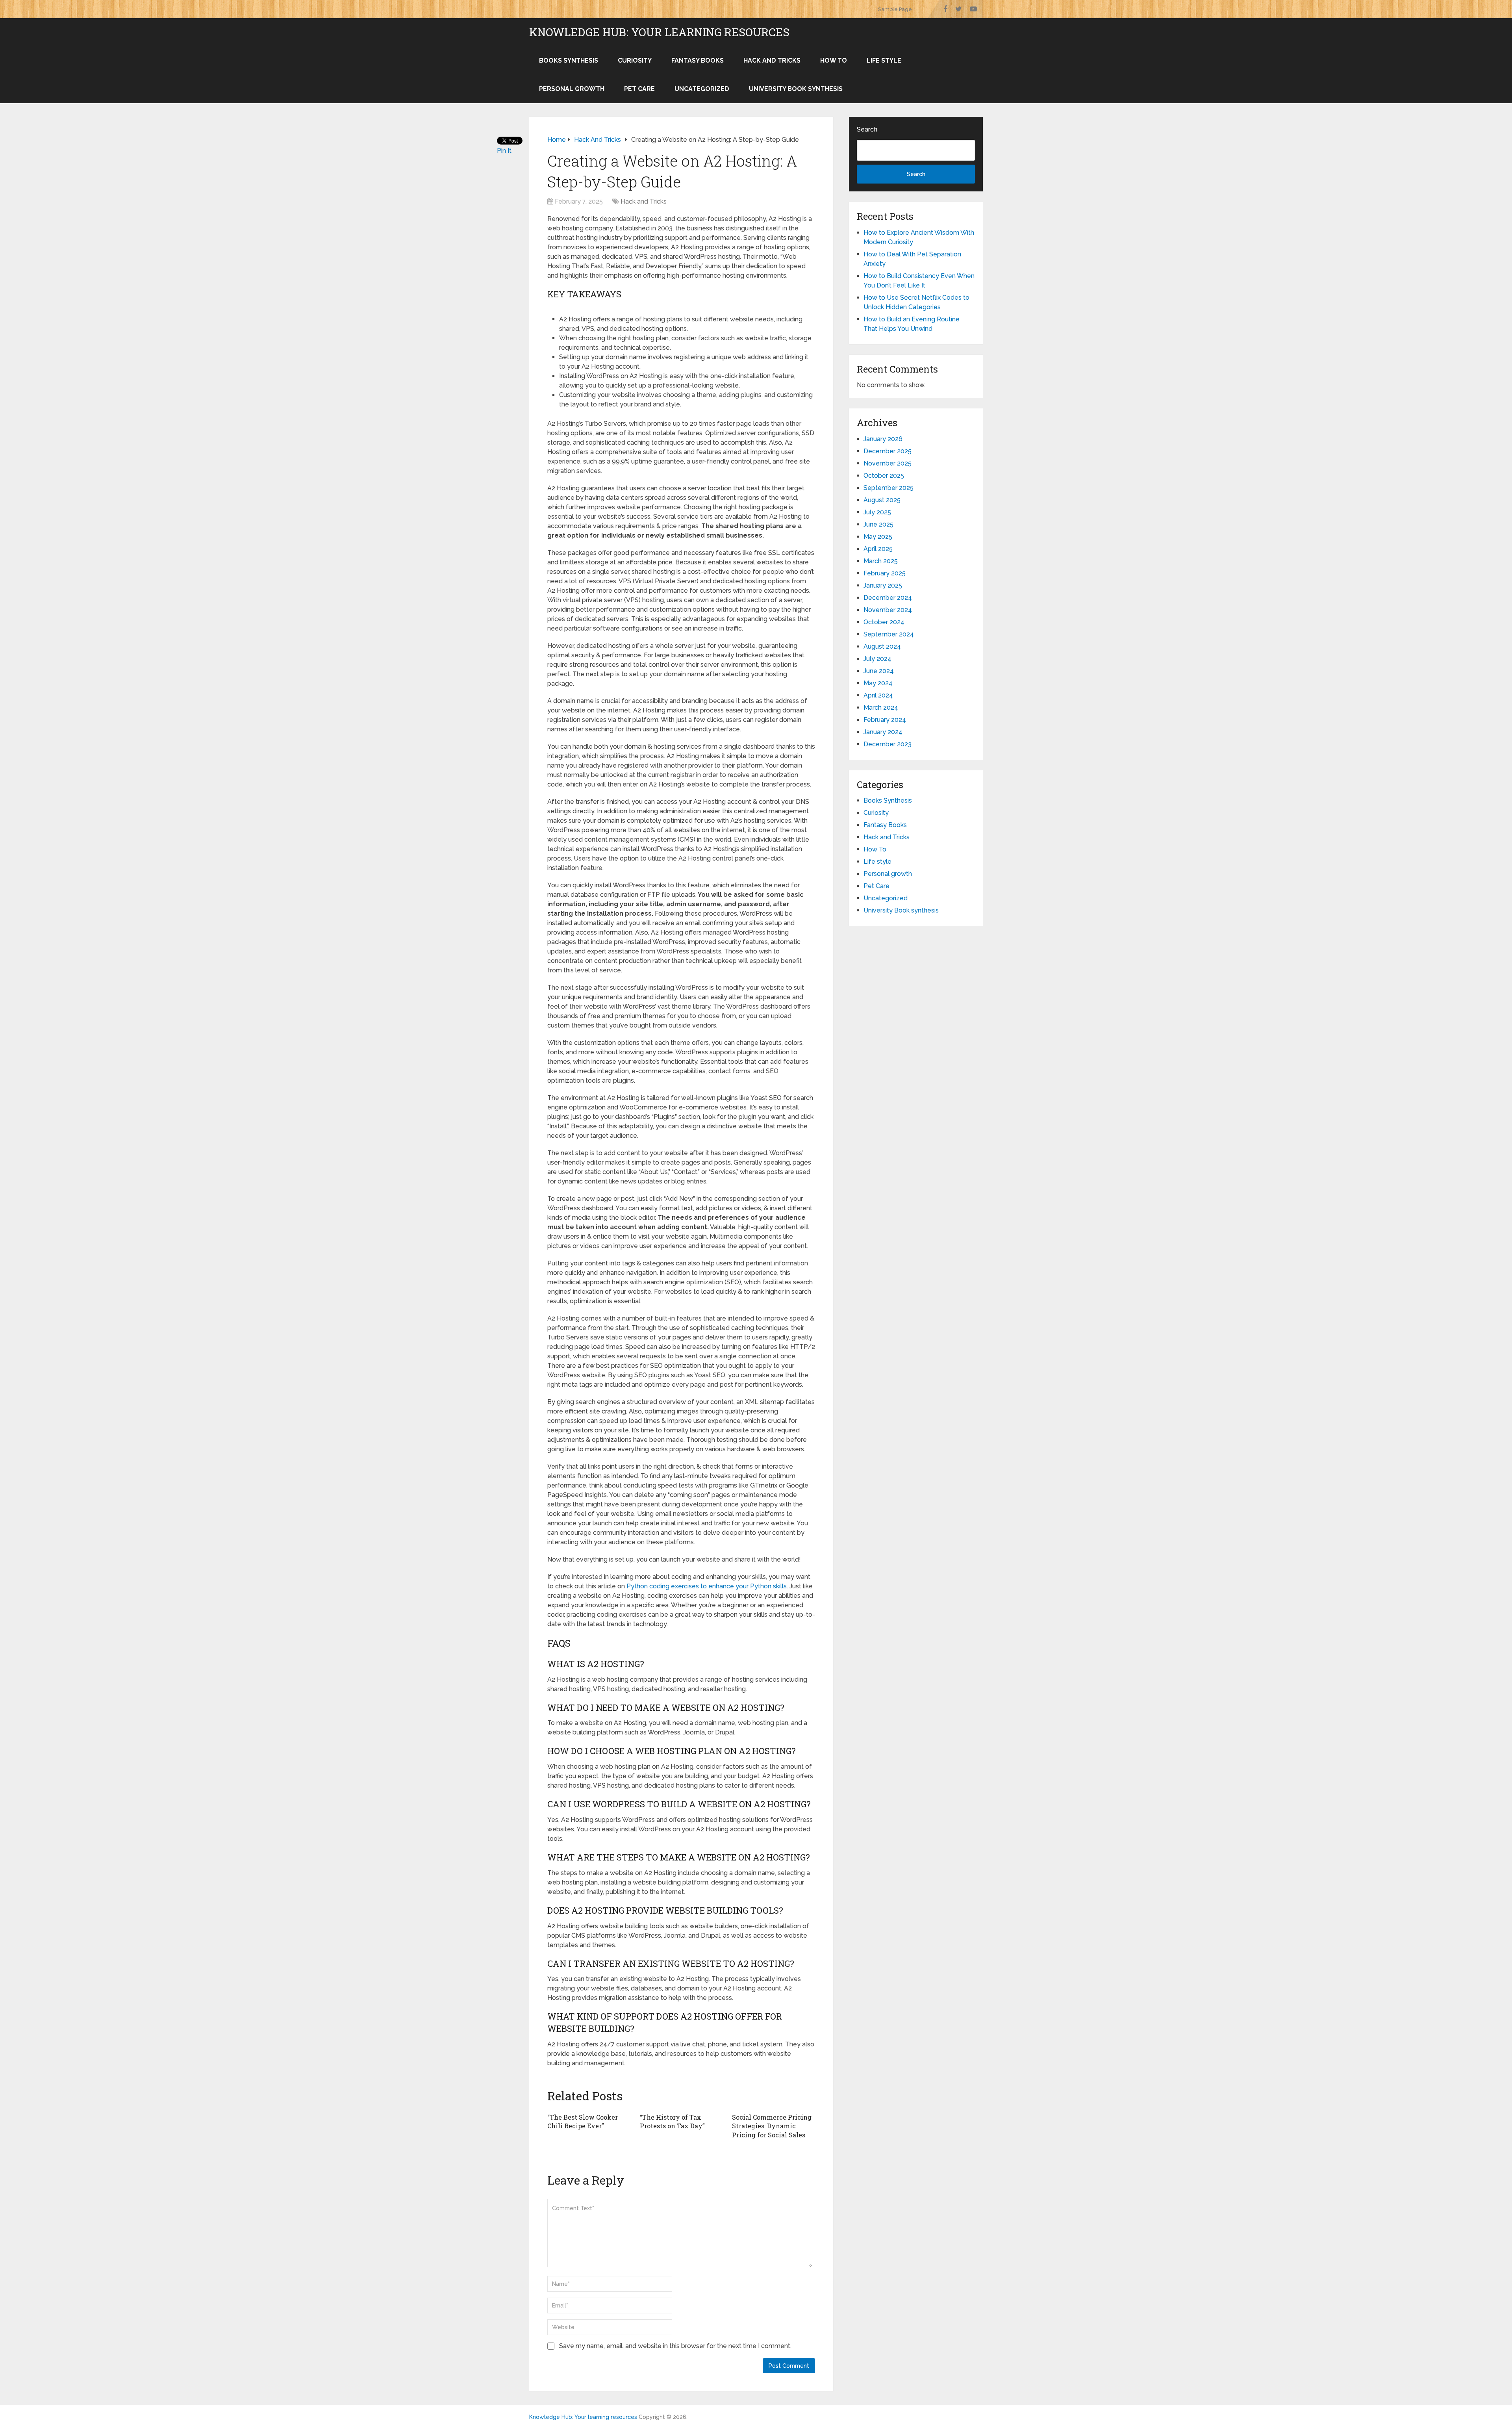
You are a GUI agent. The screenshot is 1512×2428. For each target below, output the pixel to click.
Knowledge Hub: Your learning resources (659, 32)
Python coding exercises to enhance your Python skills (707, 1586)
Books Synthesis (569, 60)
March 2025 (881, 561)
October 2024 (884, 622)
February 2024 (885, 720)
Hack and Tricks (772, 60)
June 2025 (878, 524)
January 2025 (883, 585)
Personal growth (572, 89)
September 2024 (889, 634)
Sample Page (895, 9)
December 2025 (888, 451)
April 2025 (878, 549)
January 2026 (883, 439)
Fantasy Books (698, 60)
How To (834, 60)
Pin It (504, 151)
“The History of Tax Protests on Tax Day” (672, 2121)
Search (867, 129)
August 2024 (882, 646)
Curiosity (635, 60)
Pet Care (639, 89)
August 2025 (882, 500)
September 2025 (888, 488)
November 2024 (888, 610)
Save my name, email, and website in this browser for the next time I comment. (675, 2346)
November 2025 (888, 463)
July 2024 (877, 659)
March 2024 (881, 708)
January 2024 (883, 732)
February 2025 (885, 573)
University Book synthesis (796, 89)
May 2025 (878, 537)
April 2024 (878, 695)
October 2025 (884, 476)
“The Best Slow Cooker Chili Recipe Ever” (583, 2121)
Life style (884, 60)
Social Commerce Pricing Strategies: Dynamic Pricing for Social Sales (772, 2126)
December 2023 (888, 744)
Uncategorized (702, 89)
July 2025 (877, 512)
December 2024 (888, 598)
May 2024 (878, 683)
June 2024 (879, 671)
